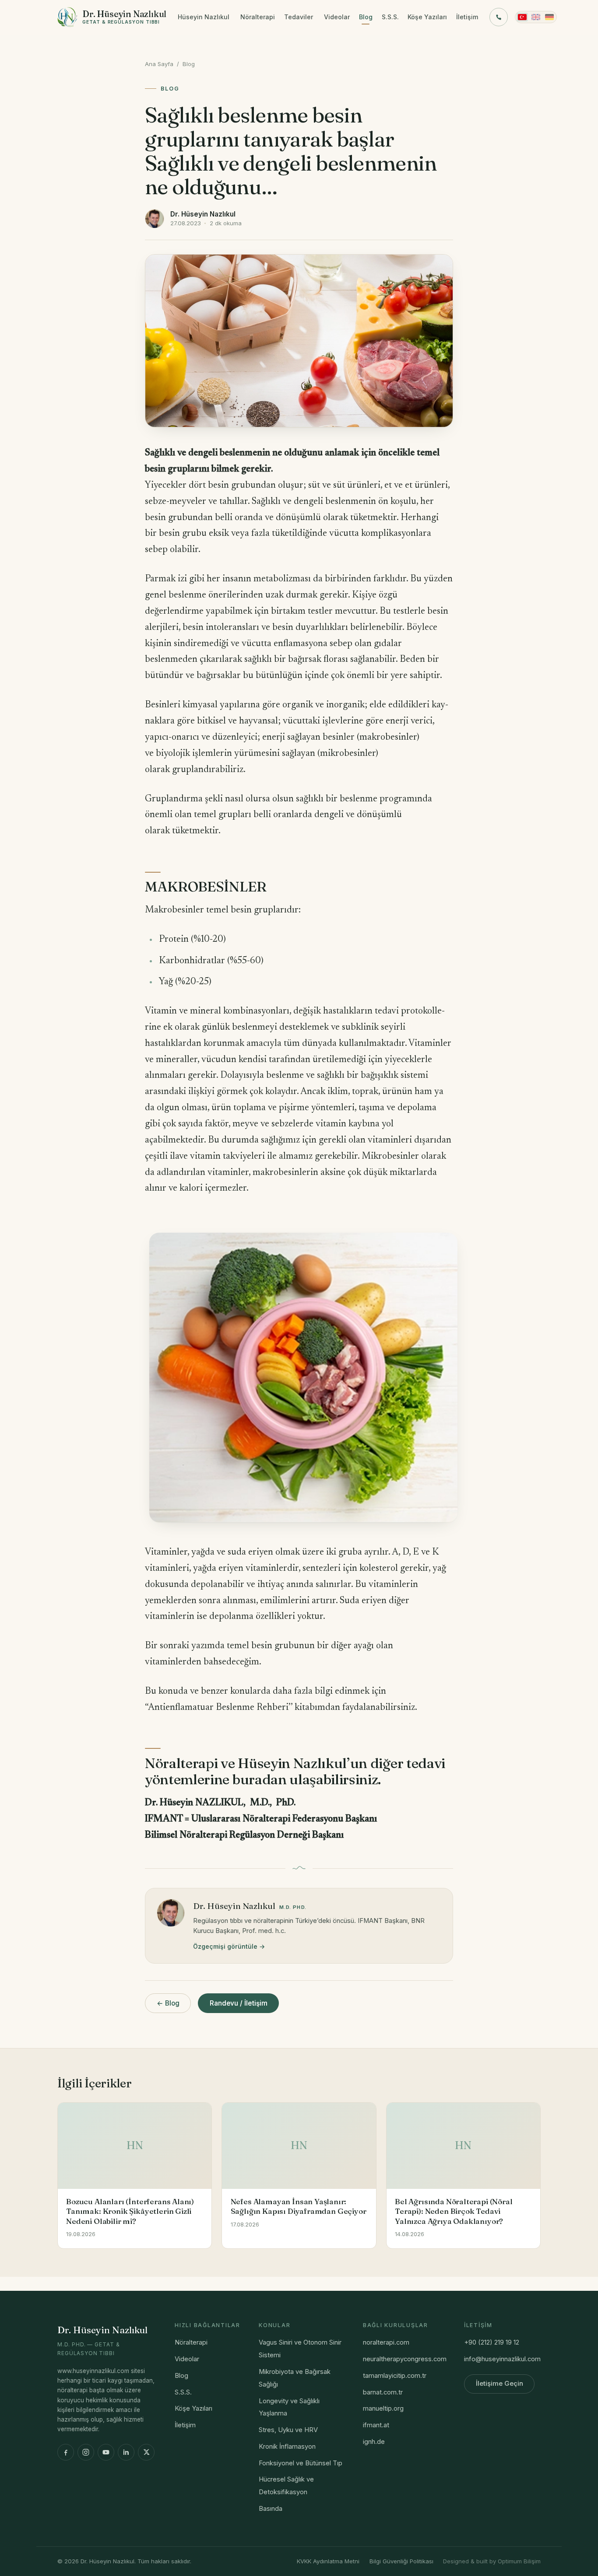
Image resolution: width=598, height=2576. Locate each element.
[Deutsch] (549, 17)
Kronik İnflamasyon (287, 2447)
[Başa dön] (577, 2560)
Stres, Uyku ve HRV (288, 2430)
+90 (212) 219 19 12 (492, 2342)
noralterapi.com (386, 2342)
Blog (366, 17)
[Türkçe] (522, 17)
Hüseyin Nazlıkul (204, 17)
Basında (271, 2509)
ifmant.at (376, 2425)
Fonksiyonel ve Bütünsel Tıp (301, 2463)
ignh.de (374, 2442)
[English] (536, 17)
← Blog (168, 2003)
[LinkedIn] (126, 2452)
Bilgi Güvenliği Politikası (401, 2561)
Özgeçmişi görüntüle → (229, 1946)
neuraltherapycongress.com (405, 2359)
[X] (146, 2452)
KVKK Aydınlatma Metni (328, 2561)
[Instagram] (86, 2452)
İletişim (467, 17)
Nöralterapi (258, 17)
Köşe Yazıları (427, 17)
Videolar (337, 17)
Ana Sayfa (159, 64)
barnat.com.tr (383, 2392)
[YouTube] (106, 2452)
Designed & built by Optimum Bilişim (492, 2561)
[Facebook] (66, 2452)
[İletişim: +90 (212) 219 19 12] (499, 17)
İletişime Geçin (500, 2384)
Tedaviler (299, 17)
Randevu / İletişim (239, 2003)
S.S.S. (390, 17)
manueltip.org (383, 2408)
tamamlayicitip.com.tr (395, 2376)
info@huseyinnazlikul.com (502, 2359)
